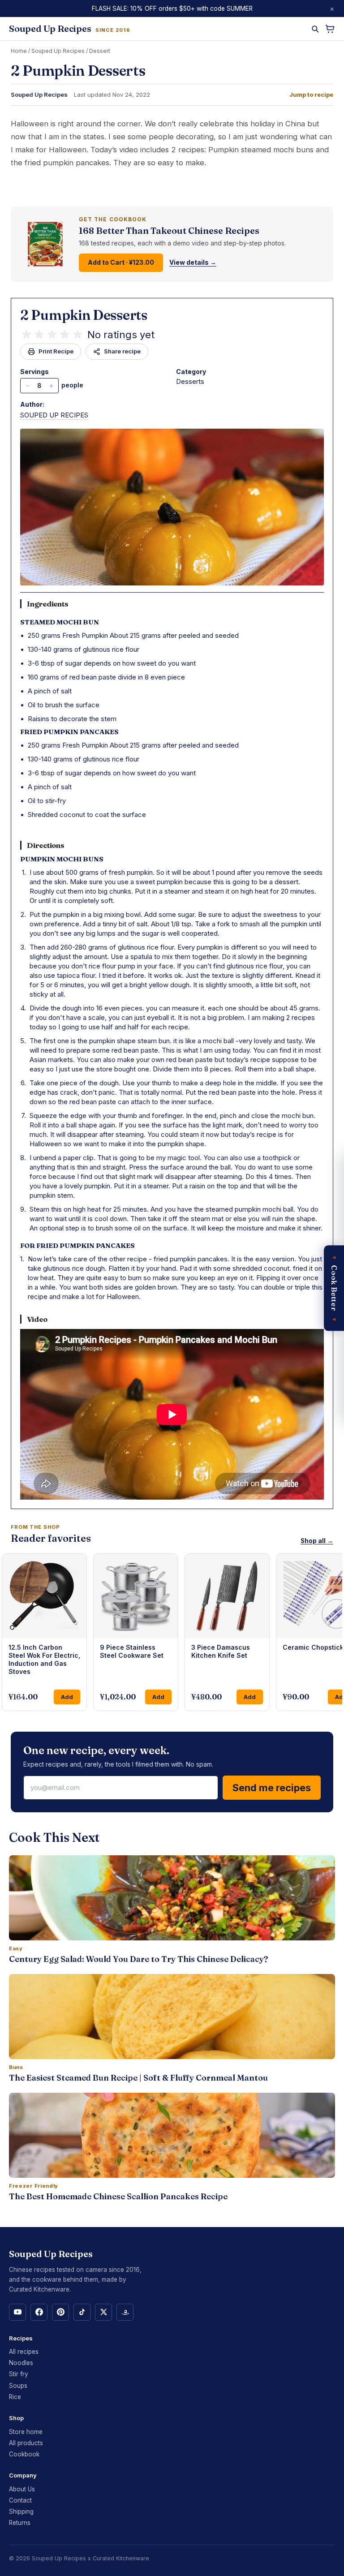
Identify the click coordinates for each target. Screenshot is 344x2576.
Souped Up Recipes (58, 51)
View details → (193, 262)
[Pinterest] (60, 2312)
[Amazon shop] (125, 2312)
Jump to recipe (311, 95)
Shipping (21, 2511)
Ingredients (48, 604)
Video (37, 1319)
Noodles (21, 2363)
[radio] (26, 335)
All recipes (24, 2352)
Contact (20, 2500)
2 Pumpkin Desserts (84, 315)
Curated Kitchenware (121, 2558)
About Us (22, 2489)
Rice (15, 2397)
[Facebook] (39, 2312)
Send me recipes (272, 1788)
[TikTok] (82, 2312)
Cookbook (24, 2454)
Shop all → (317, 1541)
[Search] (315, 29)
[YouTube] (17, 2312)
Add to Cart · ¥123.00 (121, 262)
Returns (20, 2523)
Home (19, 51)
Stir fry (19, 2374)
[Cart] (330, 29)
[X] (103, 2312)
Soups (18, 2386)
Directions (46, 845)
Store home (26, 2432)
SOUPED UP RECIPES (54, 415)
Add (67, 1697)
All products (26, 2443)
